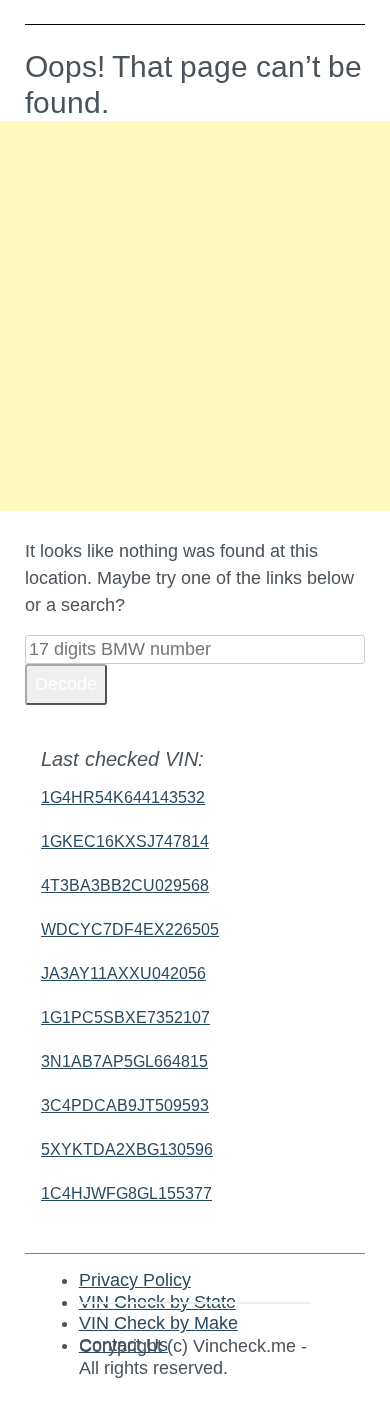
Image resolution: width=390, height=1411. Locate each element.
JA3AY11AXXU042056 (123, 973)
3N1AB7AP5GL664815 (124, 1061)
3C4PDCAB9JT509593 (125, 1105)
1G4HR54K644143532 (123, 797)
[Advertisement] (195, 316)
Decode (66, 684)
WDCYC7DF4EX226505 (130, 929)
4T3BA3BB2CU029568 (125, 885)
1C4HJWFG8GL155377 (126, 1193)
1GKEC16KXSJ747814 (125, 841)
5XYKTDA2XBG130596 (127, 1149)
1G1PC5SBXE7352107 (125, 1017)
